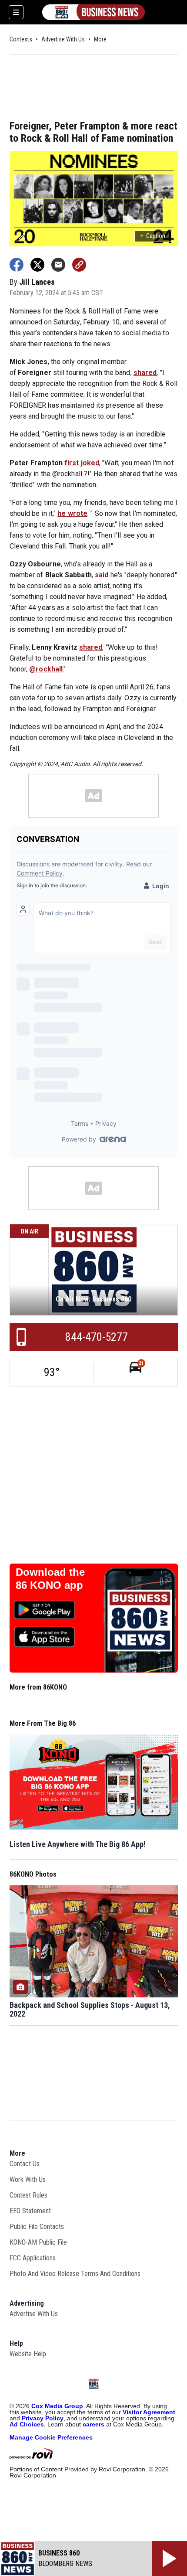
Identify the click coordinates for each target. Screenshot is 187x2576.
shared (145, 373)
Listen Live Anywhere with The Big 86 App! (78, 1844)
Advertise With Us (63, 39)
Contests (21, 39)
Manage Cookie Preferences (51, 2437)
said (102, 575)
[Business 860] (93, 12)
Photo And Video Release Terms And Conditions (75, 2274)
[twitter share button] (37, 265)
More (100, 39)
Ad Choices (27, 2424)
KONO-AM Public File (38, 2242)
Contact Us (25, 2164)
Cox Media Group (57, 2406)
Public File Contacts (37, 2227)
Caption (153, 236)
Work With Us (28, 2179)
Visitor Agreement (149, 2412)
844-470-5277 (97, 1337)
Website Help (28, 2354)
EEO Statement (30, 2211)
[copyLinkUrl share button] (79, 265)
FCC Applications (33, 2258)
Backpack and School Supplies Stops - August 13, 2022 (90, 2010)
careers (93, 2424)
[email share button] (58, 265)
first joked (82, 463)
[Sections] (16, 12)
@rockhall (46, 669)
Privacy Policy (43, 2418)
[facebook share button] (17, 265)
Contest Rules (28, 2195)
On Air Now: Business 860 (93, 1299)
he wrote (72, 513)
